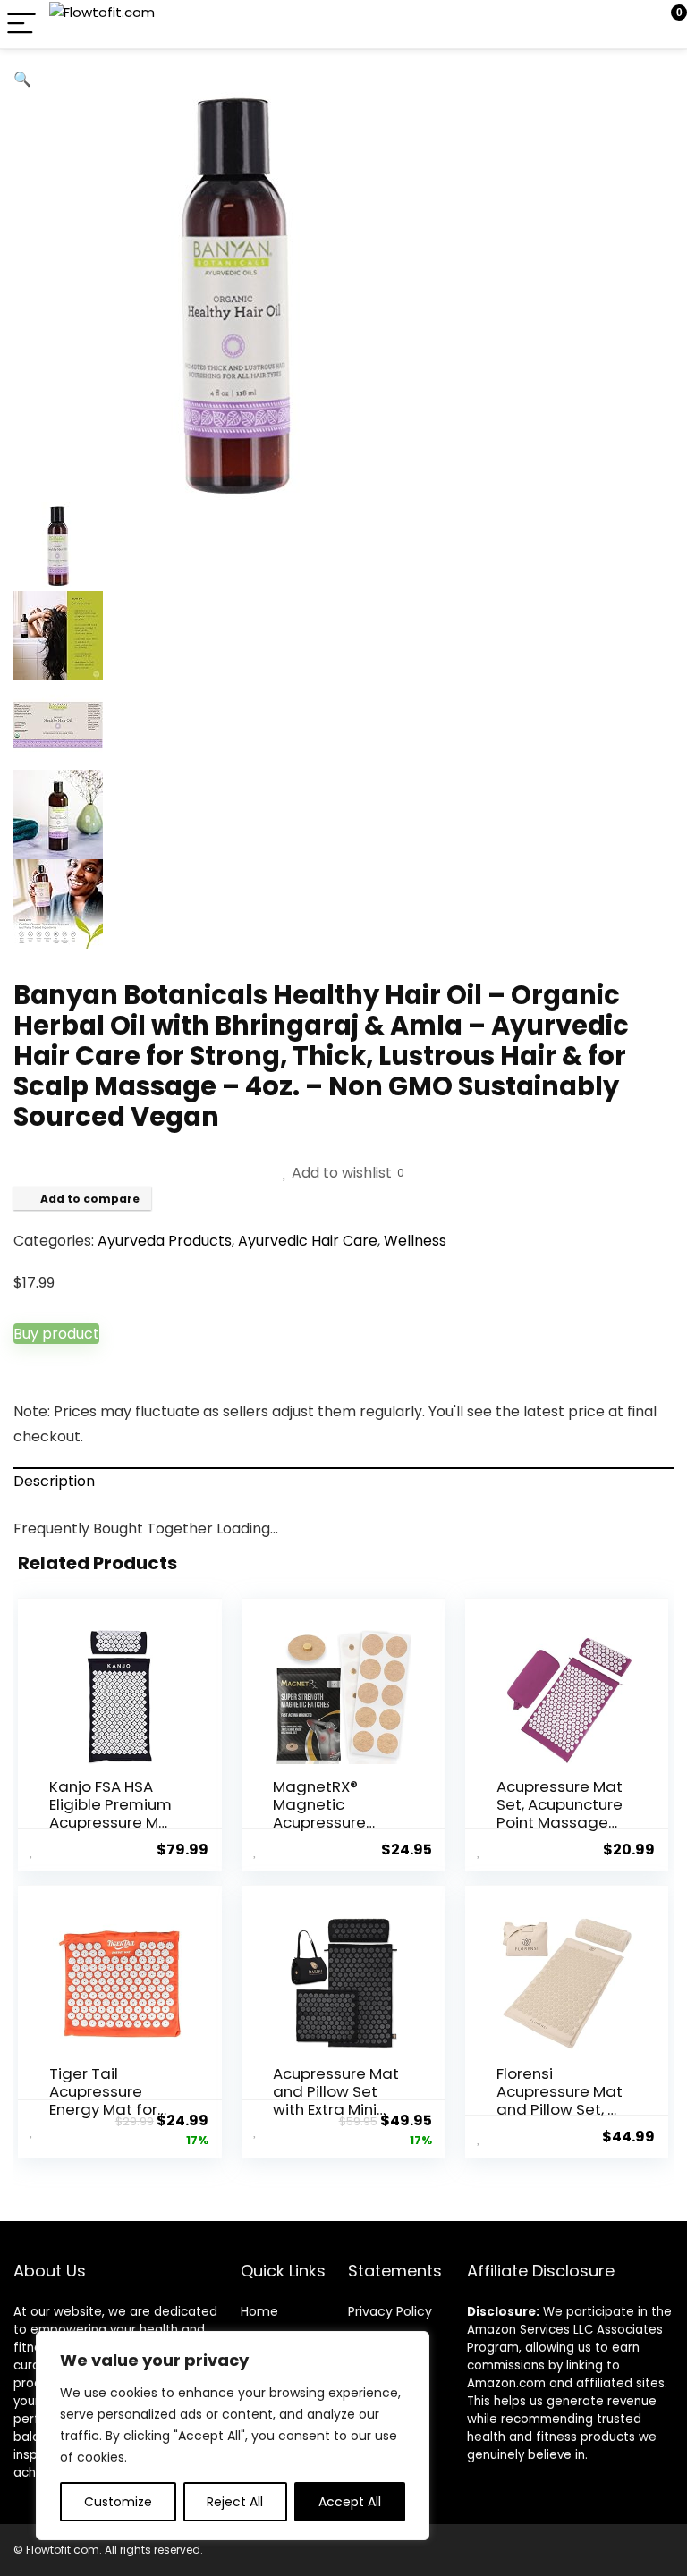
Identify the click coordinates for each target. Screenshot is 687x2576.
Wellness (415, 1241)
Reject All (235, 2502)
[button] (22, 79)
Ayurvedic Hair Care (308, 1241)
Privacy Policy (390, 2311)
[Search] (593, 25)
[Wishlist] (631, 24)
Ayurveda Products (165, 1241)
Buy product (56, 1334)
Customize (118, 2502)
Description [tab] (54, 1481)
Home (259, 2311)
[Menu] (21, 25)
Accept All (350, 2502)
